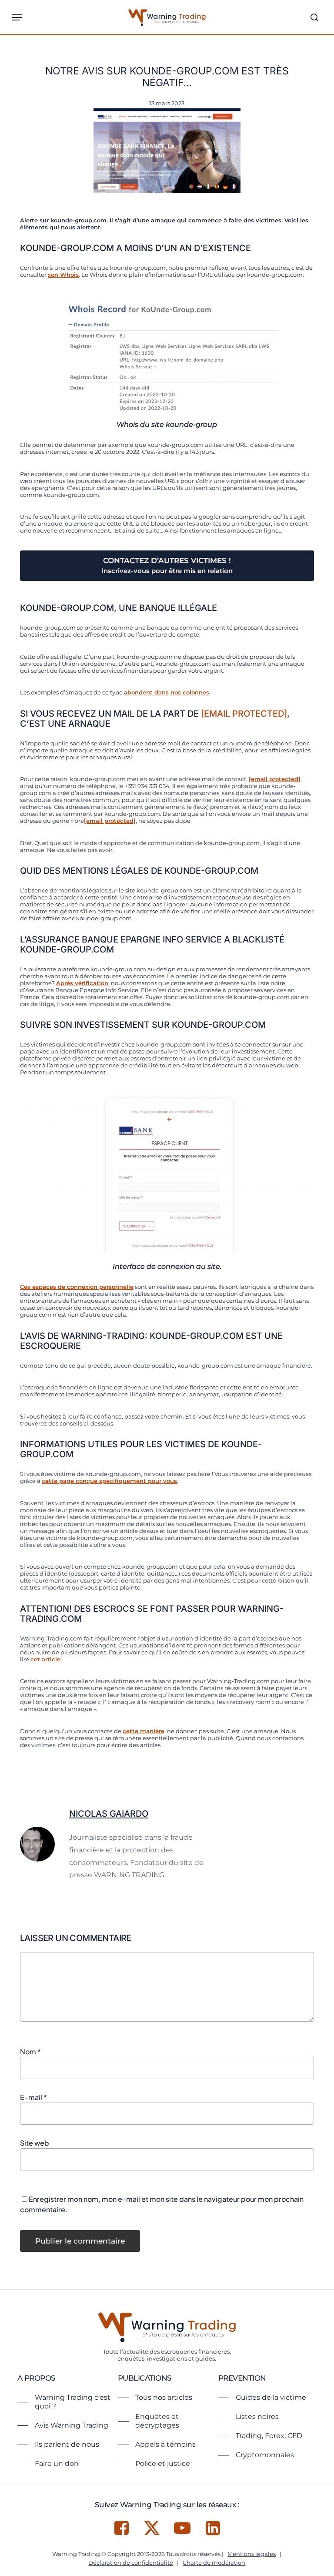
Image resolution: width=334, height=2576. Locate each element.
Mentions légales (252, 2554)
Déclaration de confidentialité (131, 2563)
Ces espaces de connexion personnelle (77, 1287)
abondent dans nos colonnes (167, 692)
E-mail (33, 2097)
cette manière (144, 1731)
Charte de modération (214, 2563)
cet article (45, 1659)
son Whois (63, 275)
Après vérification (82, 983)
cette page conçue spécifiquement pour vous (109, 1481)
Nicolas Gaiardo (109, 1814)
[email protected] (244, 714)
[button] (17, 17)
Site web (35, 2143)
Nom (30, 2051)
